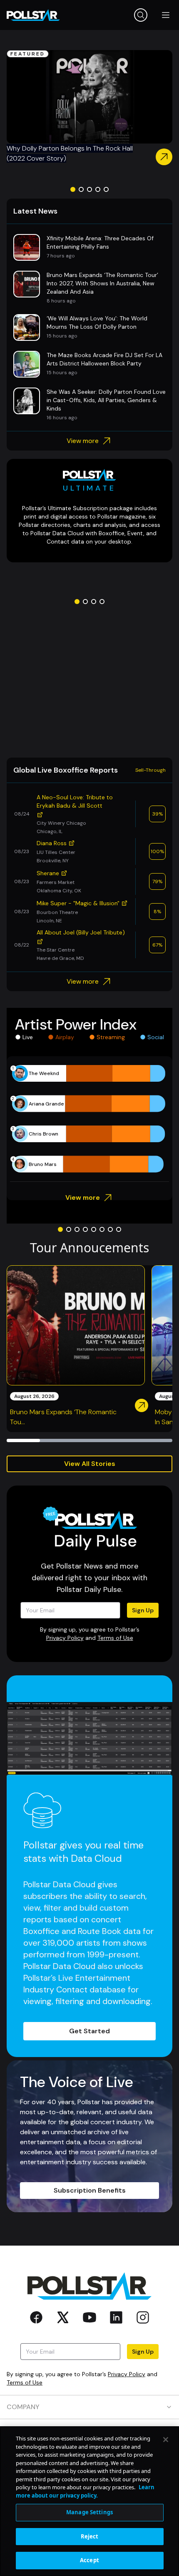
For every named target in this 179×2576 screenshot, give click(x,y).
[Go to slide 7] (110, 1229)
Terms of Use (115, 1638)
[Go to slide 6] (102, 1229)
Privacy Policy (65, 1638)
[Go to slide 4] (98, 189)
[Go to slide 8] (119, 1229)
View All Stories (90, 1464)
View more (83, 441)
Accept (89, 2560)
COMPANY (23, 2407)
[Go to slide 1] (73, 189)
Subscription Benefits (90, 2190)
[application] (89, 1119)
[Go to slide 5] (106, 189)
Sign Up (143, 1610)
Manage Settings (89, 2512)
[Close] (166, 2440)
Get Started (89, 2031)
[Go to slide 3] (89, 189)
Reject (90, 2536)
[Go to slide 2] (81, 189)
